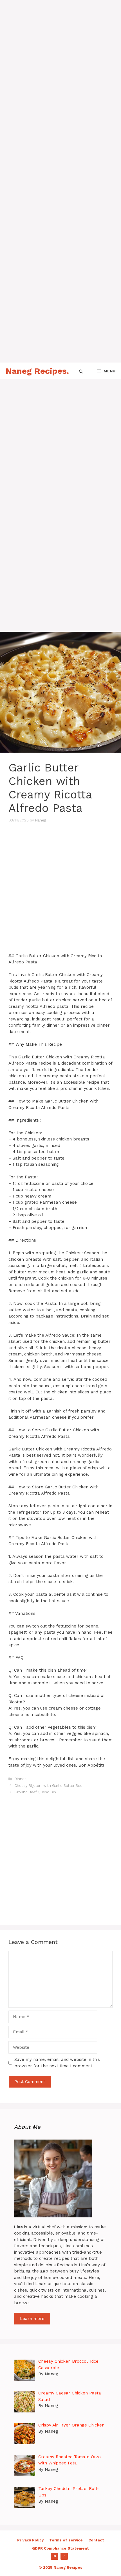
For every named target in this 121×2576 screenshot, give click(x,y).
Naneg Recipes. (37, 371)
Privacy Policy (30, 2540)
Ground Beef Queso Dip (35, 1792)
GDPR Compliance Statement (60, 2548)
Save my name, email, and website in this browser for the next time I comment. (57, 2063)
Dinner (20, 1779)
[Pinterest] (55, 2556)
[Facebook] (64, 2556)
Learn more (32, 2319)
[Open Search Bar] (81, 371)
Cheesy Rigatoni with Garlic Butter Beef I (50, 1786)
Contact (96, 2540)
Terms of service (66, 2540)
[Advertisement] (60, 60)
